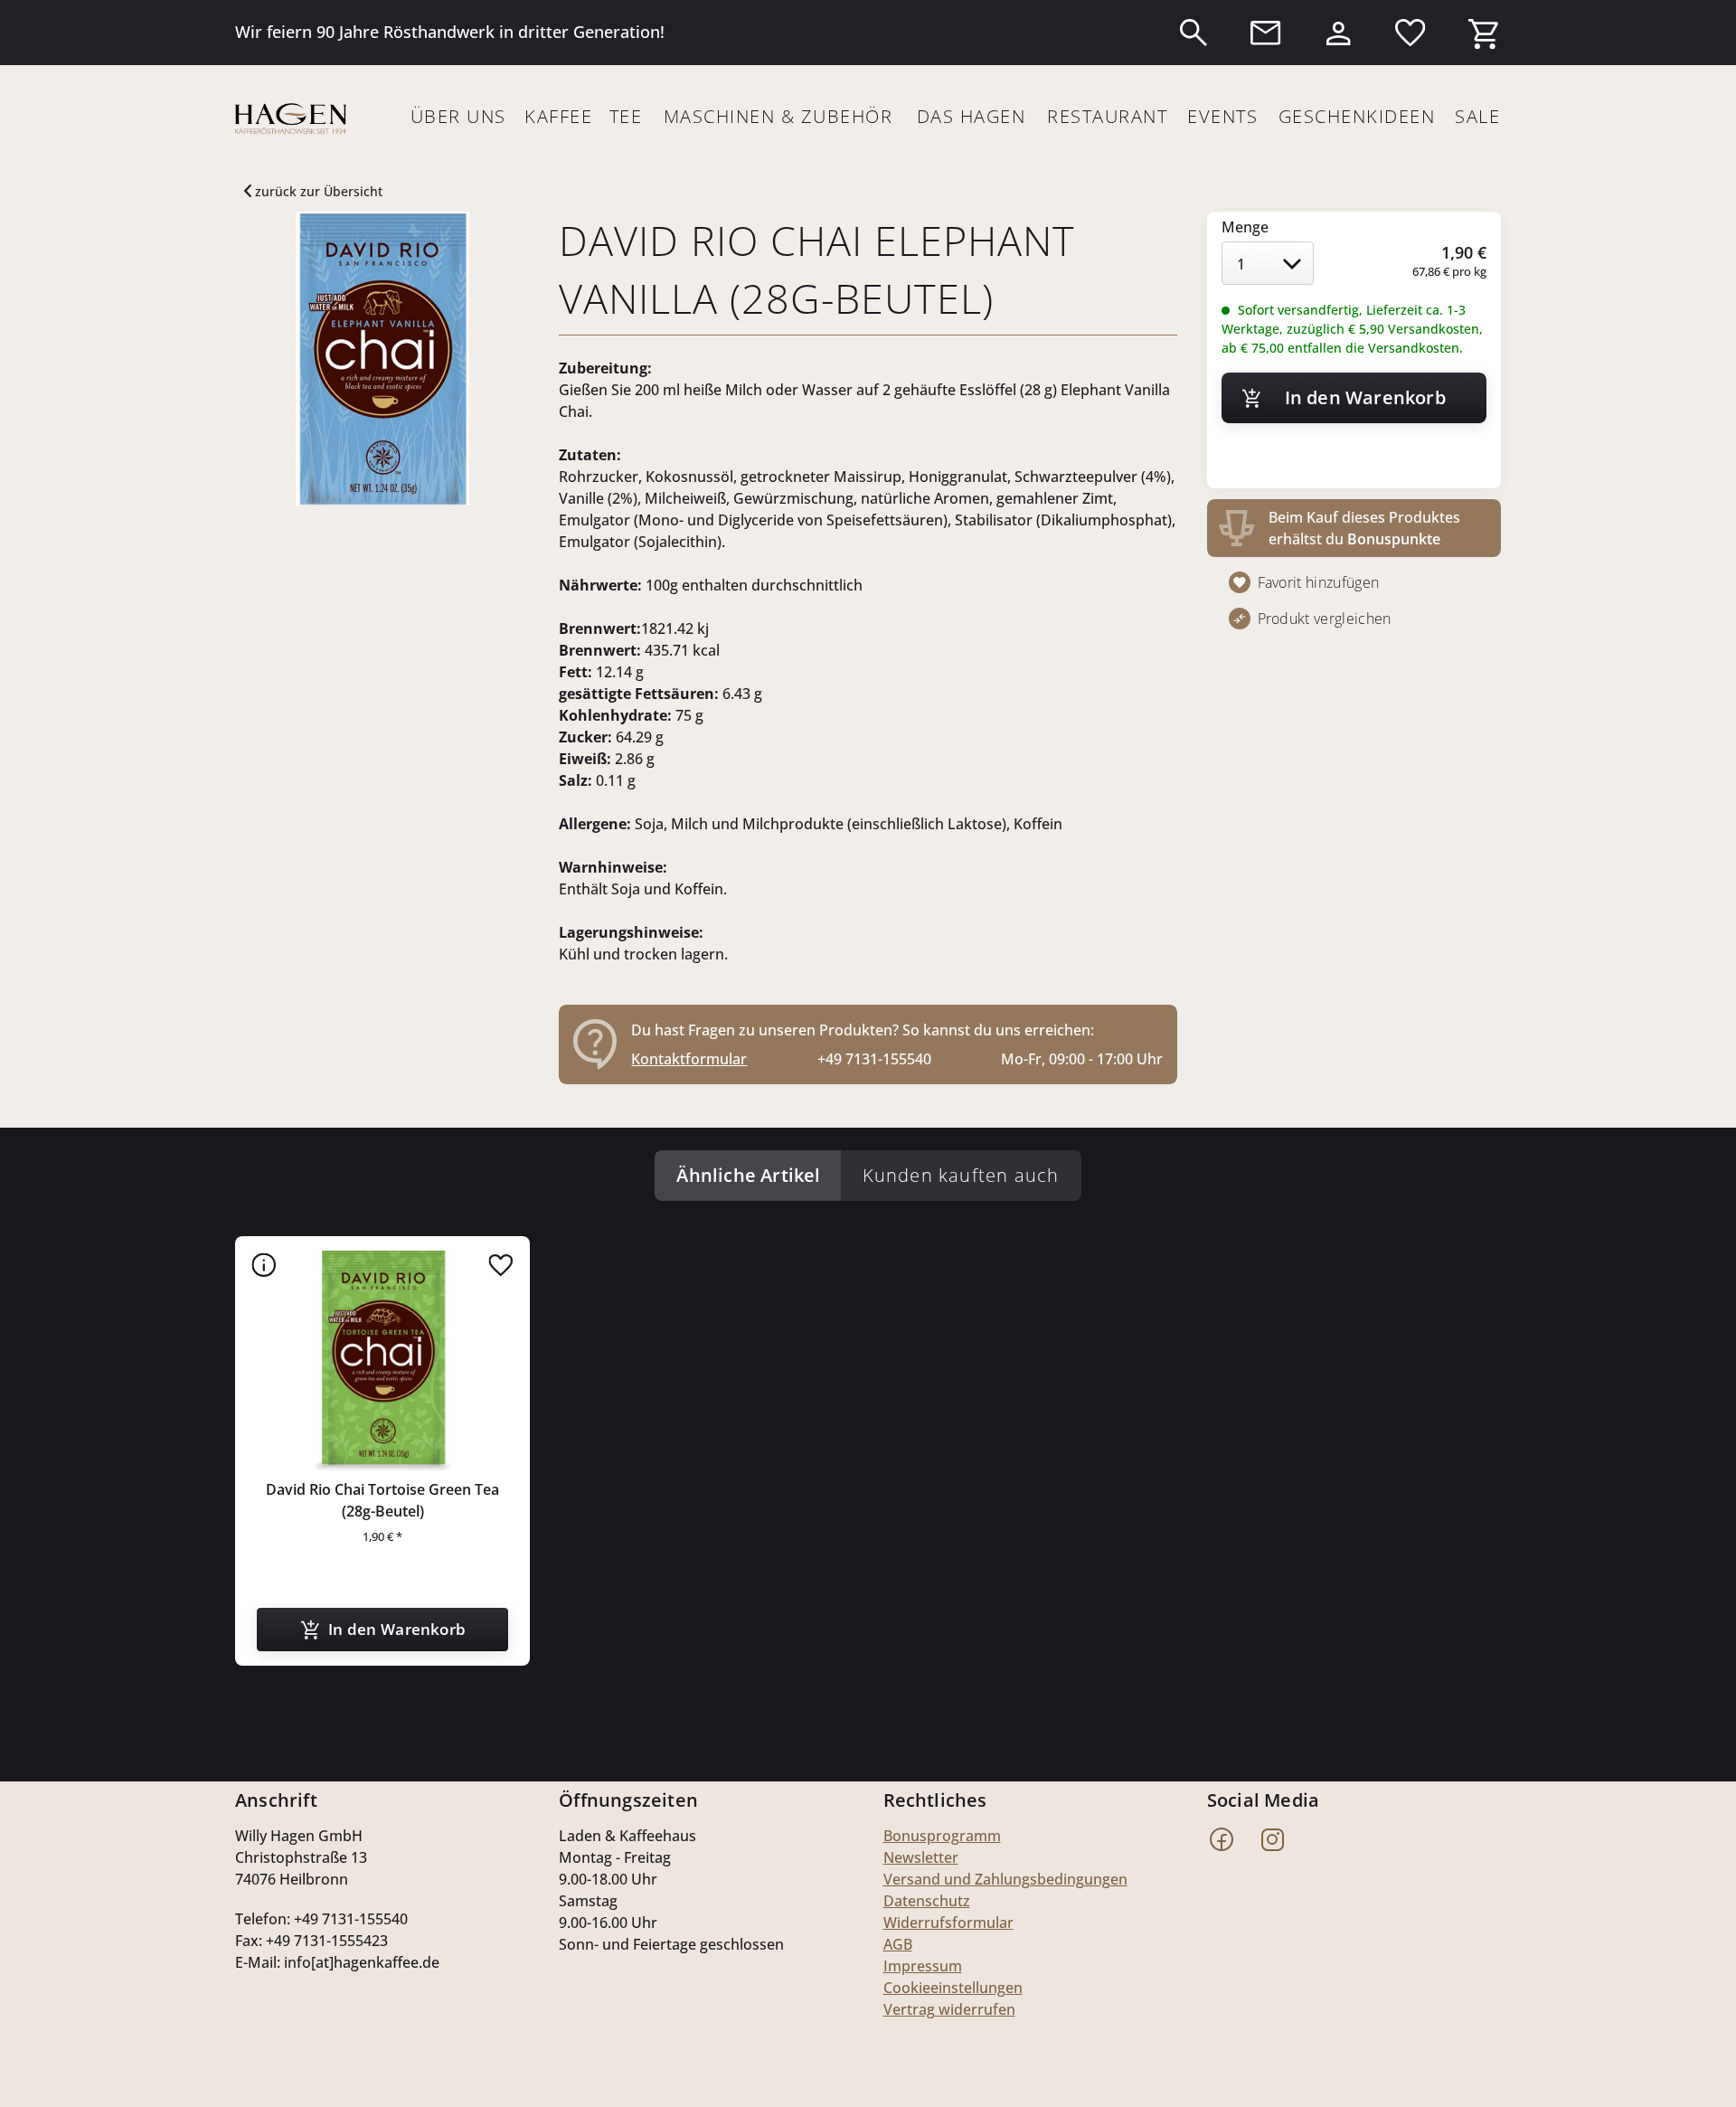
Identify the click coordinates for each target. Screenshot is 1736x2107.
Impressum (923, 1966)
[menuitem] (1193, 33)
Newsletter (921, 1857)
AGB (898, 1944)
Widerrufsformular (948, 1923)
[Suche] (1193, 33)
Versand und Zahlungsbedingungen (1005, 1879)
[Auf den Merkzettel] (501, 1265)
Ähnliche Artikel (748, 1175)
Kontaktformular (689, 1059)
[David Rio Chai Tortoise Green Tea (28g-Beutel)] (382, 1361)
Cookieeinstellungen (953, 1988)
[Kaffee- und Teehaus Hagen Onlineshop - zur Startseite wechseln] (291, 118)
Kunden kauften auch (961, 1175)
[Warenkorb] (1483, 29)
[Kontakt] (1266, 33)
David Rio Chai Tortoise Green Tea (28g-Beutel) (382, 1500)
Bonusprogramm (942, 1836)
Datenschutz (927, 1901)
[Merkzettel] (1410, 33)
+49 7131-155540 (874, 1059)
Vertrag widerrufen (949, 2009)
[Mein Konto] (1338, 29)
